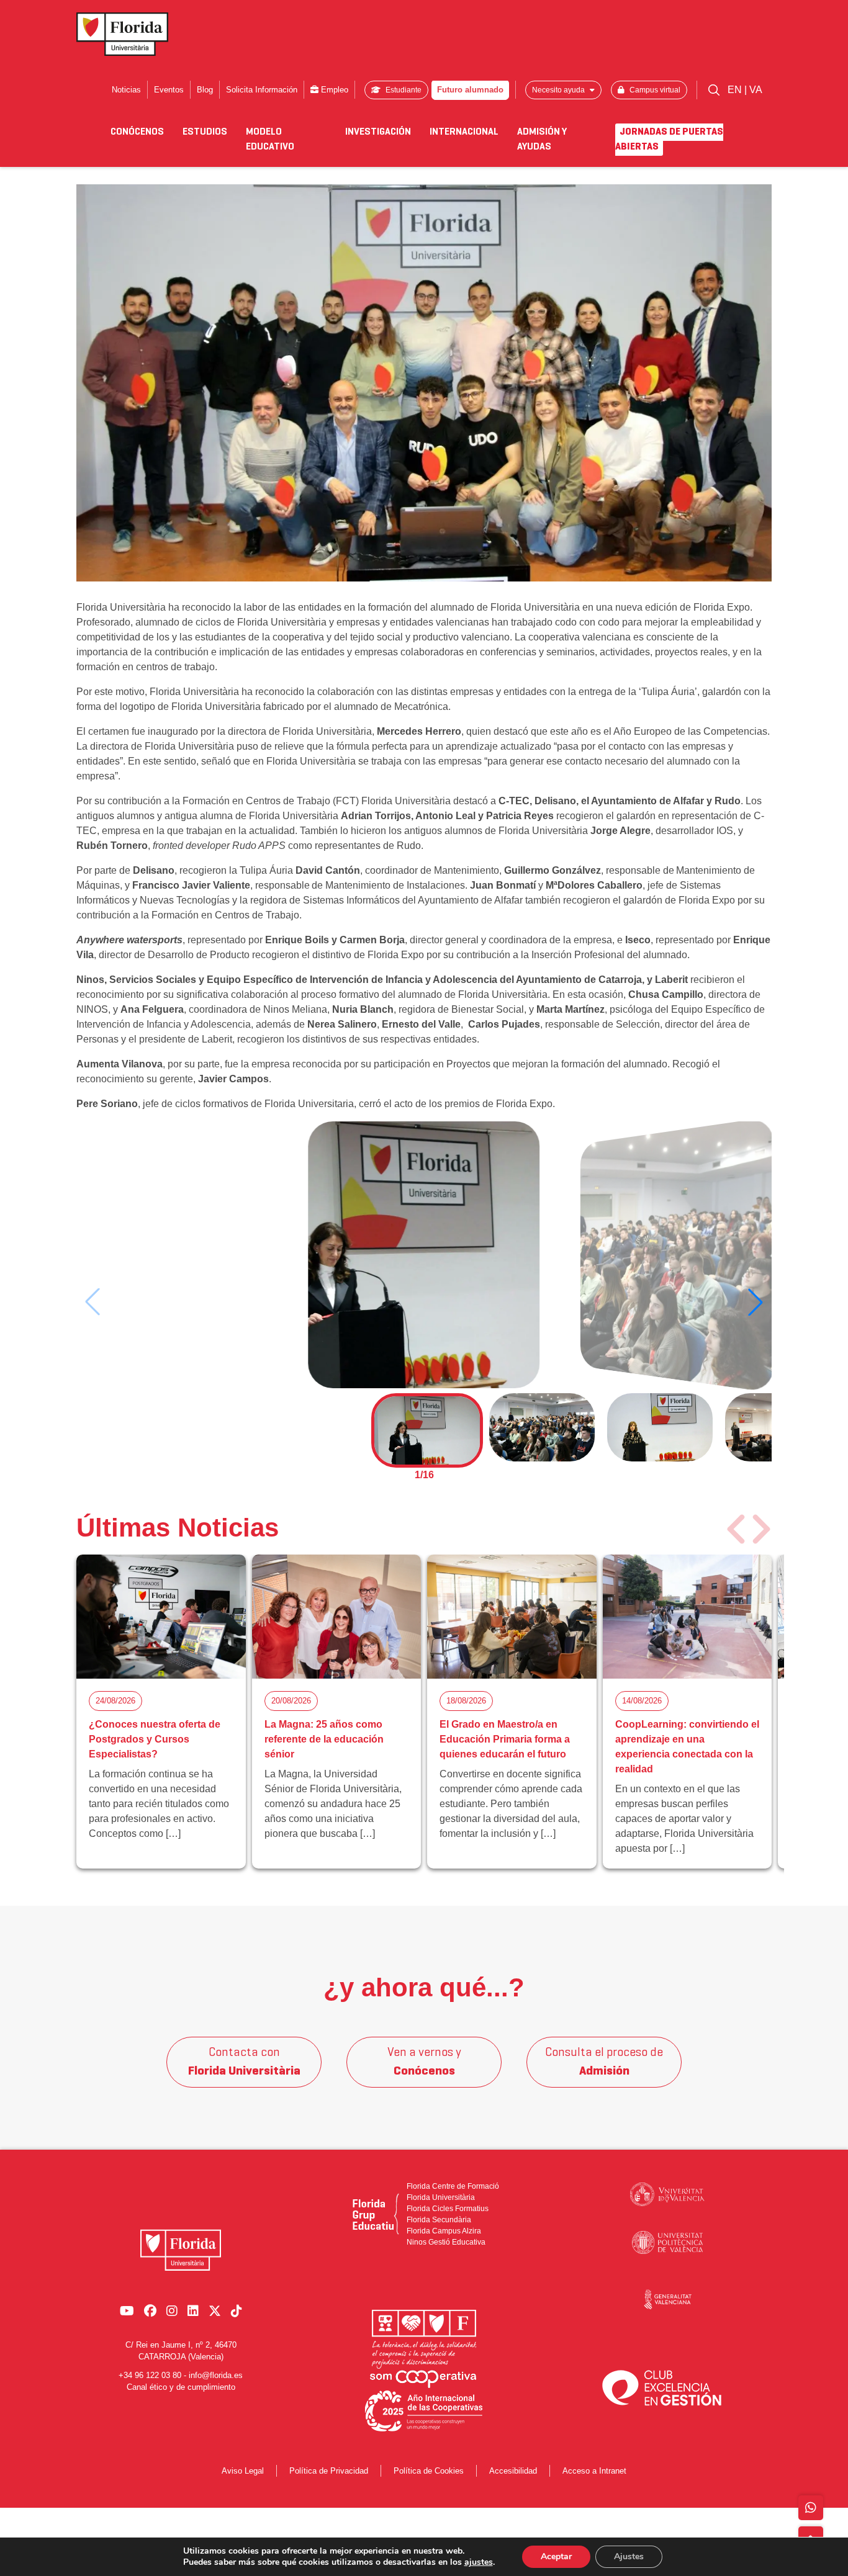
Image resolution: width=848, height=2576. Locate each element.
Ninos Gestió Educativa (446, 2242)
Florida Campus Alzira (444, 2231)
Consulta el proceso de (604, 2062)
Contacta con (244, 2062)
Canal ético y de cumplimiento (181, 2387)
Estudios (205, 132)
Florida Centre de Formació (453, 2186)
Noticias (126, 90)
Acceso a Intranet (594, 2471)
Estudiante (403, 90)
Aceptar (556, 2556)
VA (756, 90)
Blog (205, 90)
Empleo (333, 90)
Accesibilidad (513, 2471)
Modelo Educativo (270, 140)
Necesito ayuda (559, 90)
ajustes (479, 2562)
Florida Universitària (441, 2197)
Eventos (169, 90)
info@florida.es (216, 2375)
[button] (756, 1302)
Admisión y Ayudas (542, 140)
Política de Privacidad (329, 2471)
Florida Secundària (439, 2220)
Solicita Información (262, 90)
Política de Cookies (429, 2471)
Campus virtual (654, 90)
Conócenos (137, 132)
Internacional (464, 132)
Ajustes (629, 2556)
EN (736, 90)
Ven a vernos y (424, 2062)
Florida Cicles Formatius (448, 2209)
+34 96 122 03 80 (150, 2375)
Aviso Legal (243, 2471)
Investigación (378, 132)
